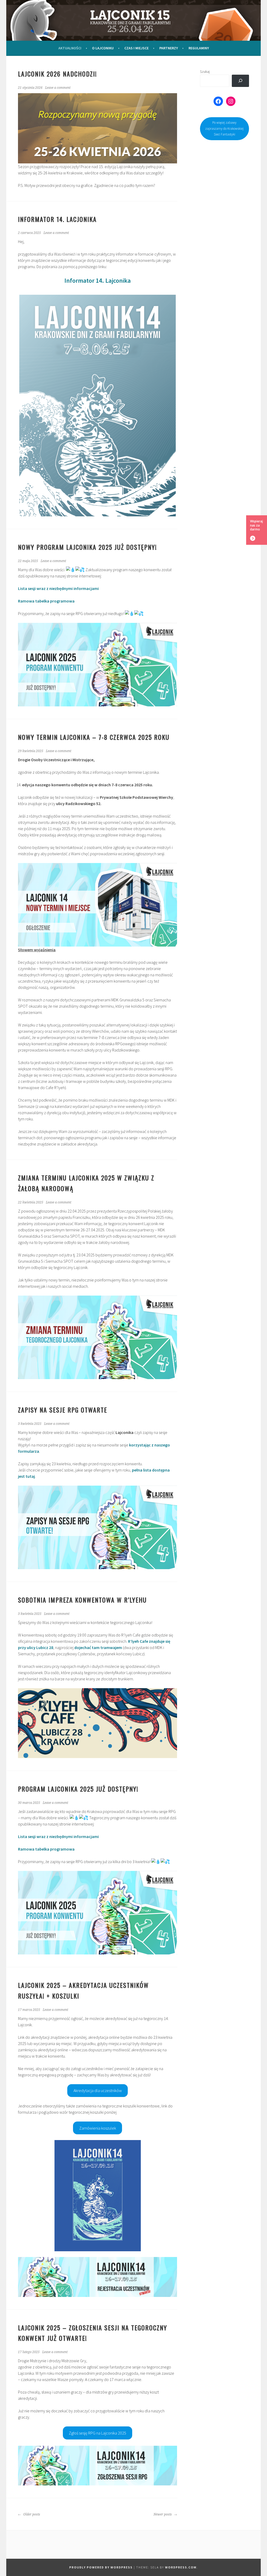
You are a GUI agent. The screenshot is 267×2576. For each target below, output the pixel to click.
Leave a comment (58, 88)
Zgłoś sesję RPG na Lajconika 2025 (98, 2433)
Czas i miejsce (136, 48)
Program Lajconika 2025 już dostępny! (78, 1789)
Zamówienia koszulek (98, 2128)
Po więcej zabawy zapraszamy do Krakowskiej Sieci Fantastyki (224, 128)
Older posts (31, 2514)
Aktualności (70, 48)
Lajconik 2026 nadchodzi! (57, 74)
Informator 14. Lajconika (98, 280)
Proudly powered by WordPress (101, 2567)
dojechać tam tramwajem (98, 1647)
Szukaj (205, 72)
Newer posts (163, 2514)
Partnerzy (169, 48)
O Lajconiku (103, 48)
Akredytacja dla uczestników (98, 2090)
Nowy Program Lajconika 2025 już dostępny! (87, 547)
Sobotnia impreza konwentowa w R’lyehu (82, 1600)
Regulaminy (199, 48)
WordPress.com (181, 2567)
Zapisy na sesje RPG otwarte (63, 1410)
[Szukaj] (240, 81)
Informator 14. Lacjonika (57, 219)
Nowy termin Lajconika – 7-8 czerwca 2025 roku (94, 737)
